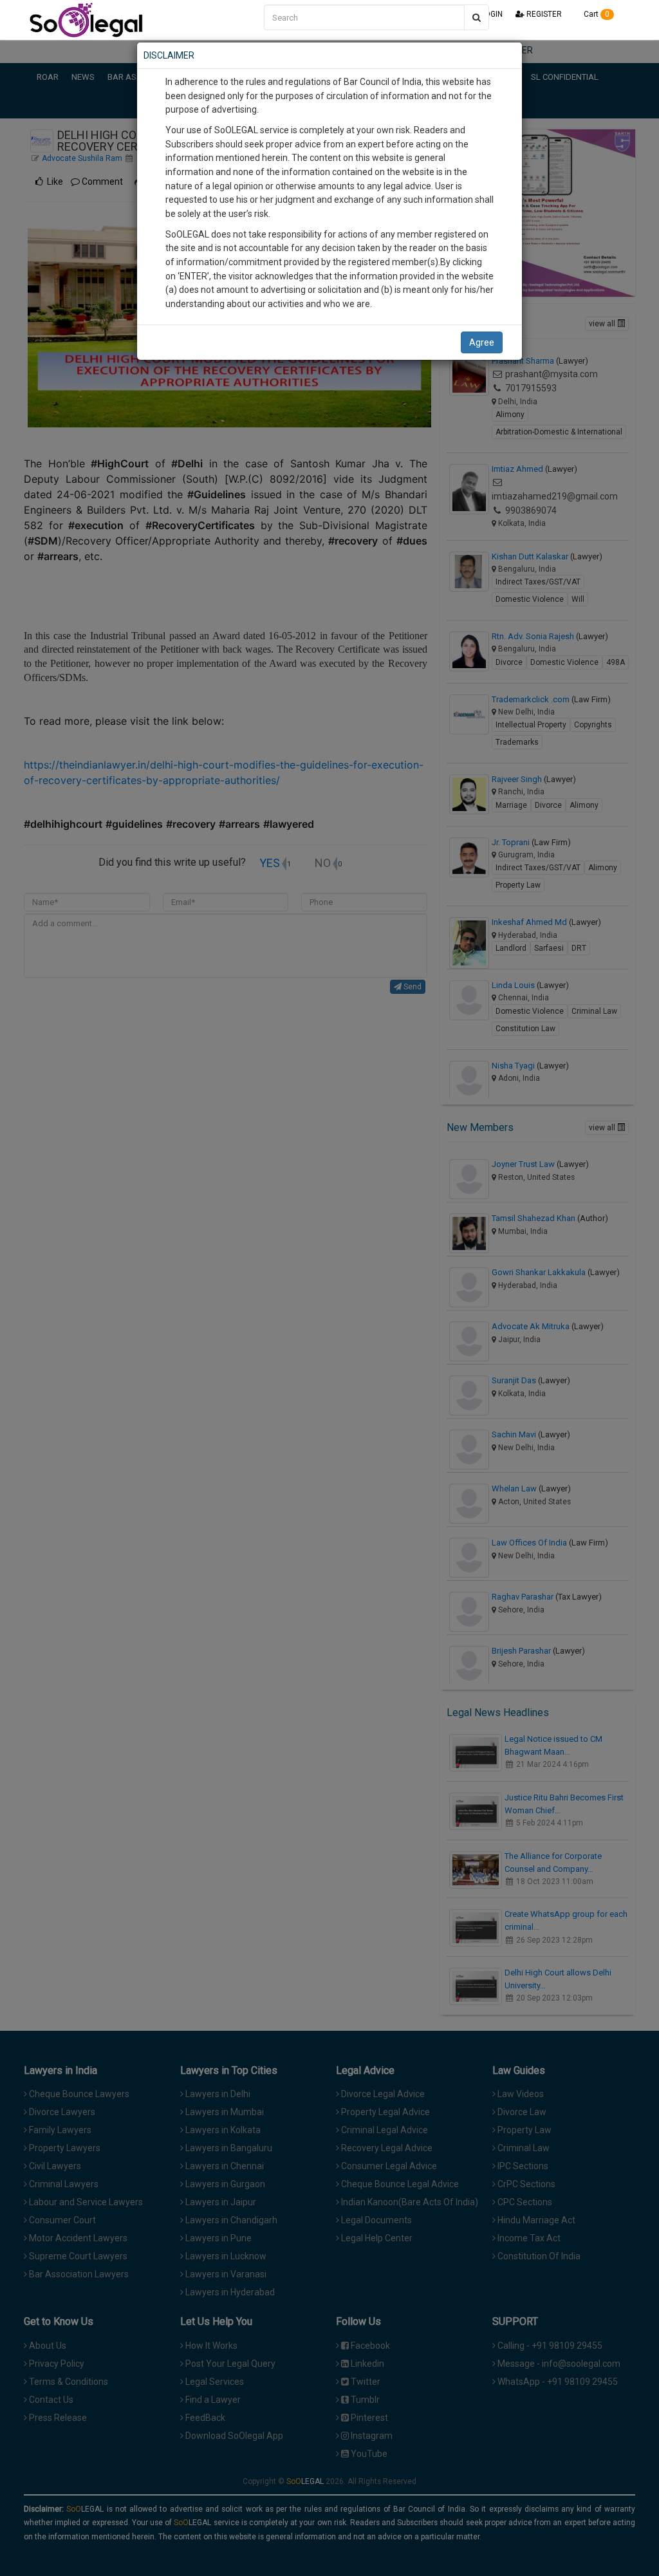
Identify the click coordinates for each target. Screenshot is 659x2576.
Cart (596, 14)
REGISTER (543, 14)
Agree (482, 342)
